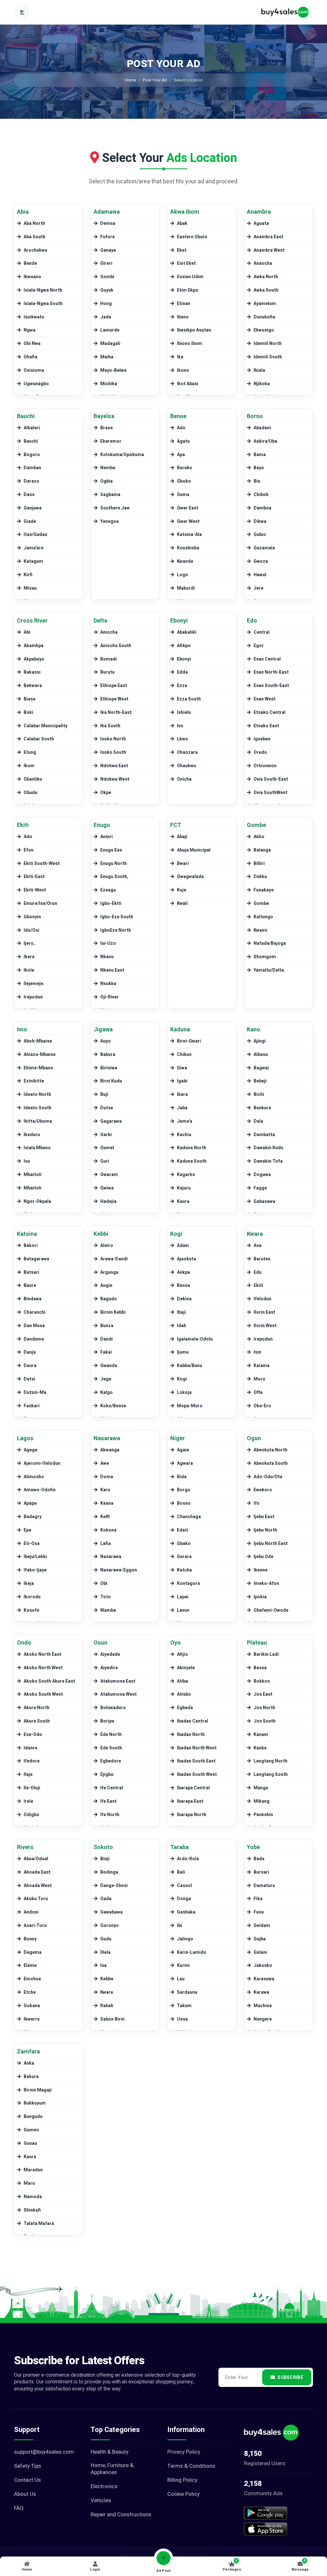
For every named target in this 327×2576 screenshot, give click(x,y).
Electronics (104, 2487)
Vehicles (101, 2501)
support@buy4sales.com (44, 2452)
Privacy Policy (184, 2452)
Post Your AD (155, 80)
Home (130, 80)
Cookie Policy (183, 2494)
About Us (25, 2494)
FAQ (19, 2508)
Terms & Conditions (191, 2466)
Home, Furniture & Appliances (112, 2469)
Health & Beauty (110, 2452)
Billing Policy (182, 2480)
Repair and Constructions (121, 2515)
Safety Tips (28, 2466)
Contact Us (27, 2480)
